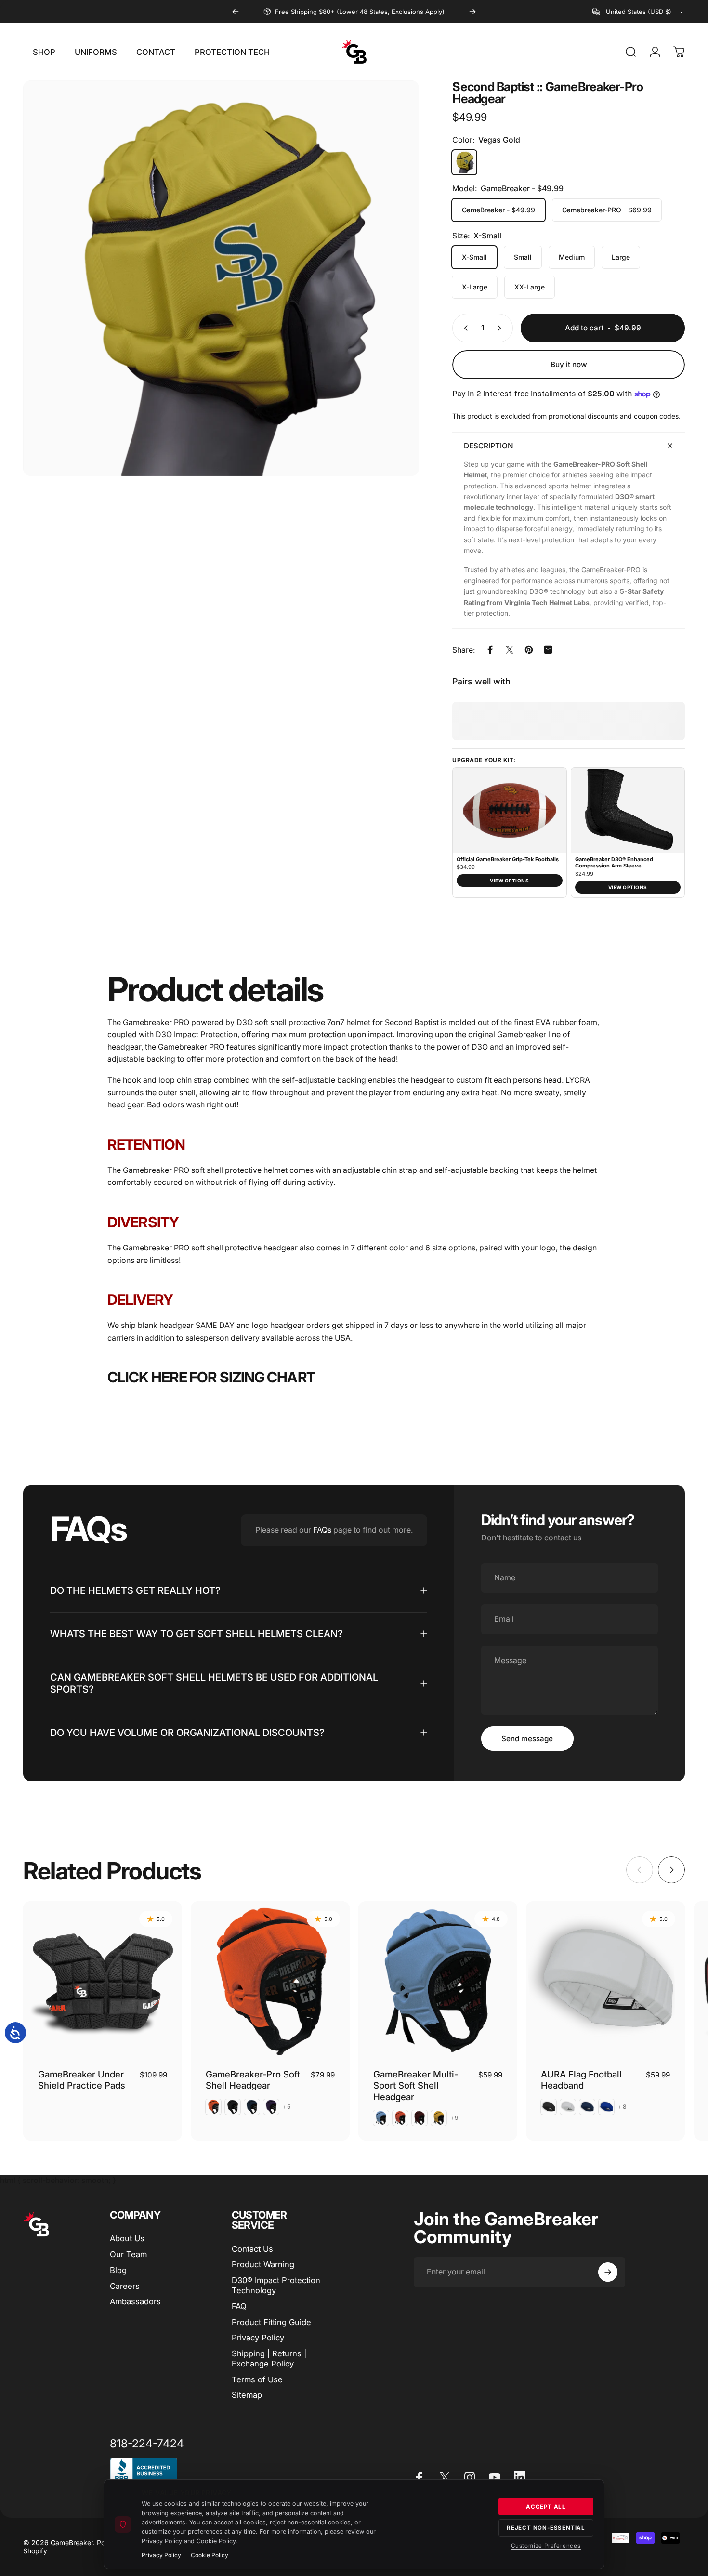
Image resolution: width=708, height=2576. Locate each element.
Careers (125, 2286)
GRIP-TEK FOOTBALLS (347, 16)
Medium (572, 257)
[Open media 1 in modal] (221, 278)
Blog (118, 2270)
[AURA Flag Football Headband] (605, 1981)
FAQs (322, 1530)
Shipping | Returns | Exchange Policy (269, 2359)
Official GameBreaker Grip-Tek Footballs (508, 860)
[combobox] (639, 12)
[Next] (472, 12)
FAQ (239, 2306)
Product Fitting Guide (271, 2322)
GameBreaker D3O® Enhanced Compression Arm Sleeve (614, 863)
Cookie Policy (210, 2555)
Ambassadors (135, 2301)
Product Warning (263, 2264)
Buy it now (569, 364)
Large (621, 257)
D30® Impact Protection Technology (276, 2285)
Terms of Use (257, 2379)
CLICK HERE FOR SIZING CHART (211, 1377)
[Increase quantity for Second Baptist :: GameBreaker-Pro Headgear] (501, 328)
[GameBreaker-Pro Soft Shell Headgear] (270, 1981)
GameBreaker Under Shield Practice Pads (82, 2080)
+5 (287, 2107)
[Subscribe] (608, 2272)
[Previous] (236, 12)
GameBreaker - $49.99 (498, 210)
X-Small (474, 257)
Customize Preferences (546, 2546)
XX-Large (530, 287)
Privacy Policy (258, 2338)
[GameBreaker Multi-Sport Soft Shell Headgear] (438, 1981)
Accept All (546, 2507)
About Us (127, 2238)
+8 (622, 2107)
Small (523, 257)
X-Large (475, 287)
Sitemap (247, 2395)
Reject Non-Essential (546, 2528)
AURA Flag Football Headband (581, 2080)
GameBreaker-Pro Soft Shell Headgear (253, 2080)
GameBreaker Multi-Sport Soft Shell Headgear (416, 2085)
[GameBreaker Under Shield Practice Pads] (103, 1981)
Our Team (128, 2254)
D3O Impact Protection (197, 1034)
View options (509, 881)
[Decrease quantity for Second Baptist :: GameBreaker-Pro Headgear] (464, 328)
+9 (455, 2118)
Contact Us (252, 2249)
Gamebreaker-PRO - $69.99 (607, 210)
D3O (245, 1022)
